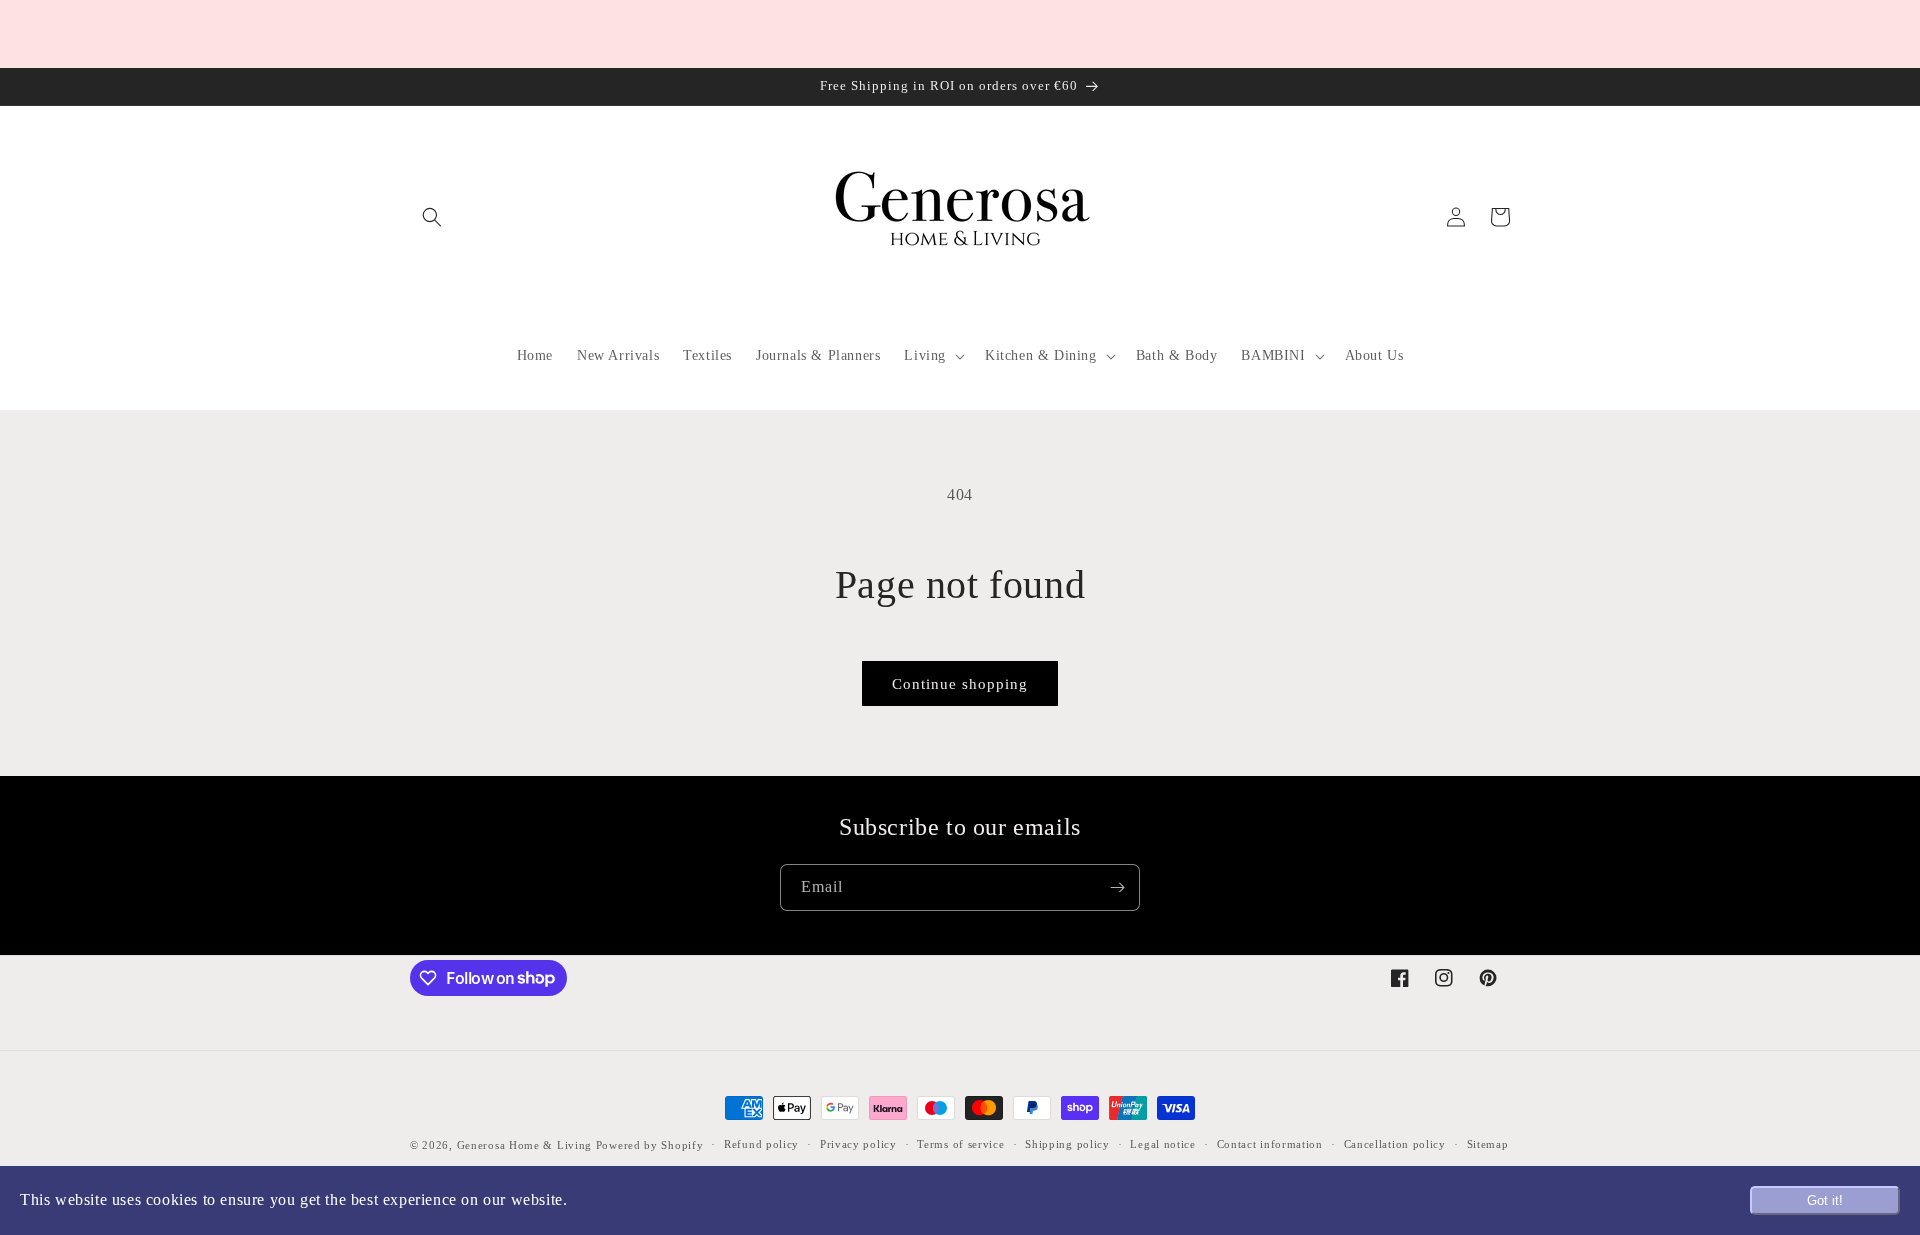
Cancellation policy (1395, 1144)
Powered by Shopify (650, 1145)
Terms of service (960, 1144)
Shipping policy (1067, 1144)
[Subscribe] (1117, 887)
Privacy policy (858, 1144)
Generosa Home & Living (524, 1145)
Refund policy (761, 1144)
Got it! (1825, 1200)
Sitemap (1488, 1144)
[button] (432, 217)
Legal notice (1162, 1144)
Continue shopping (960, 684)
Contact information (1270, 1144)
